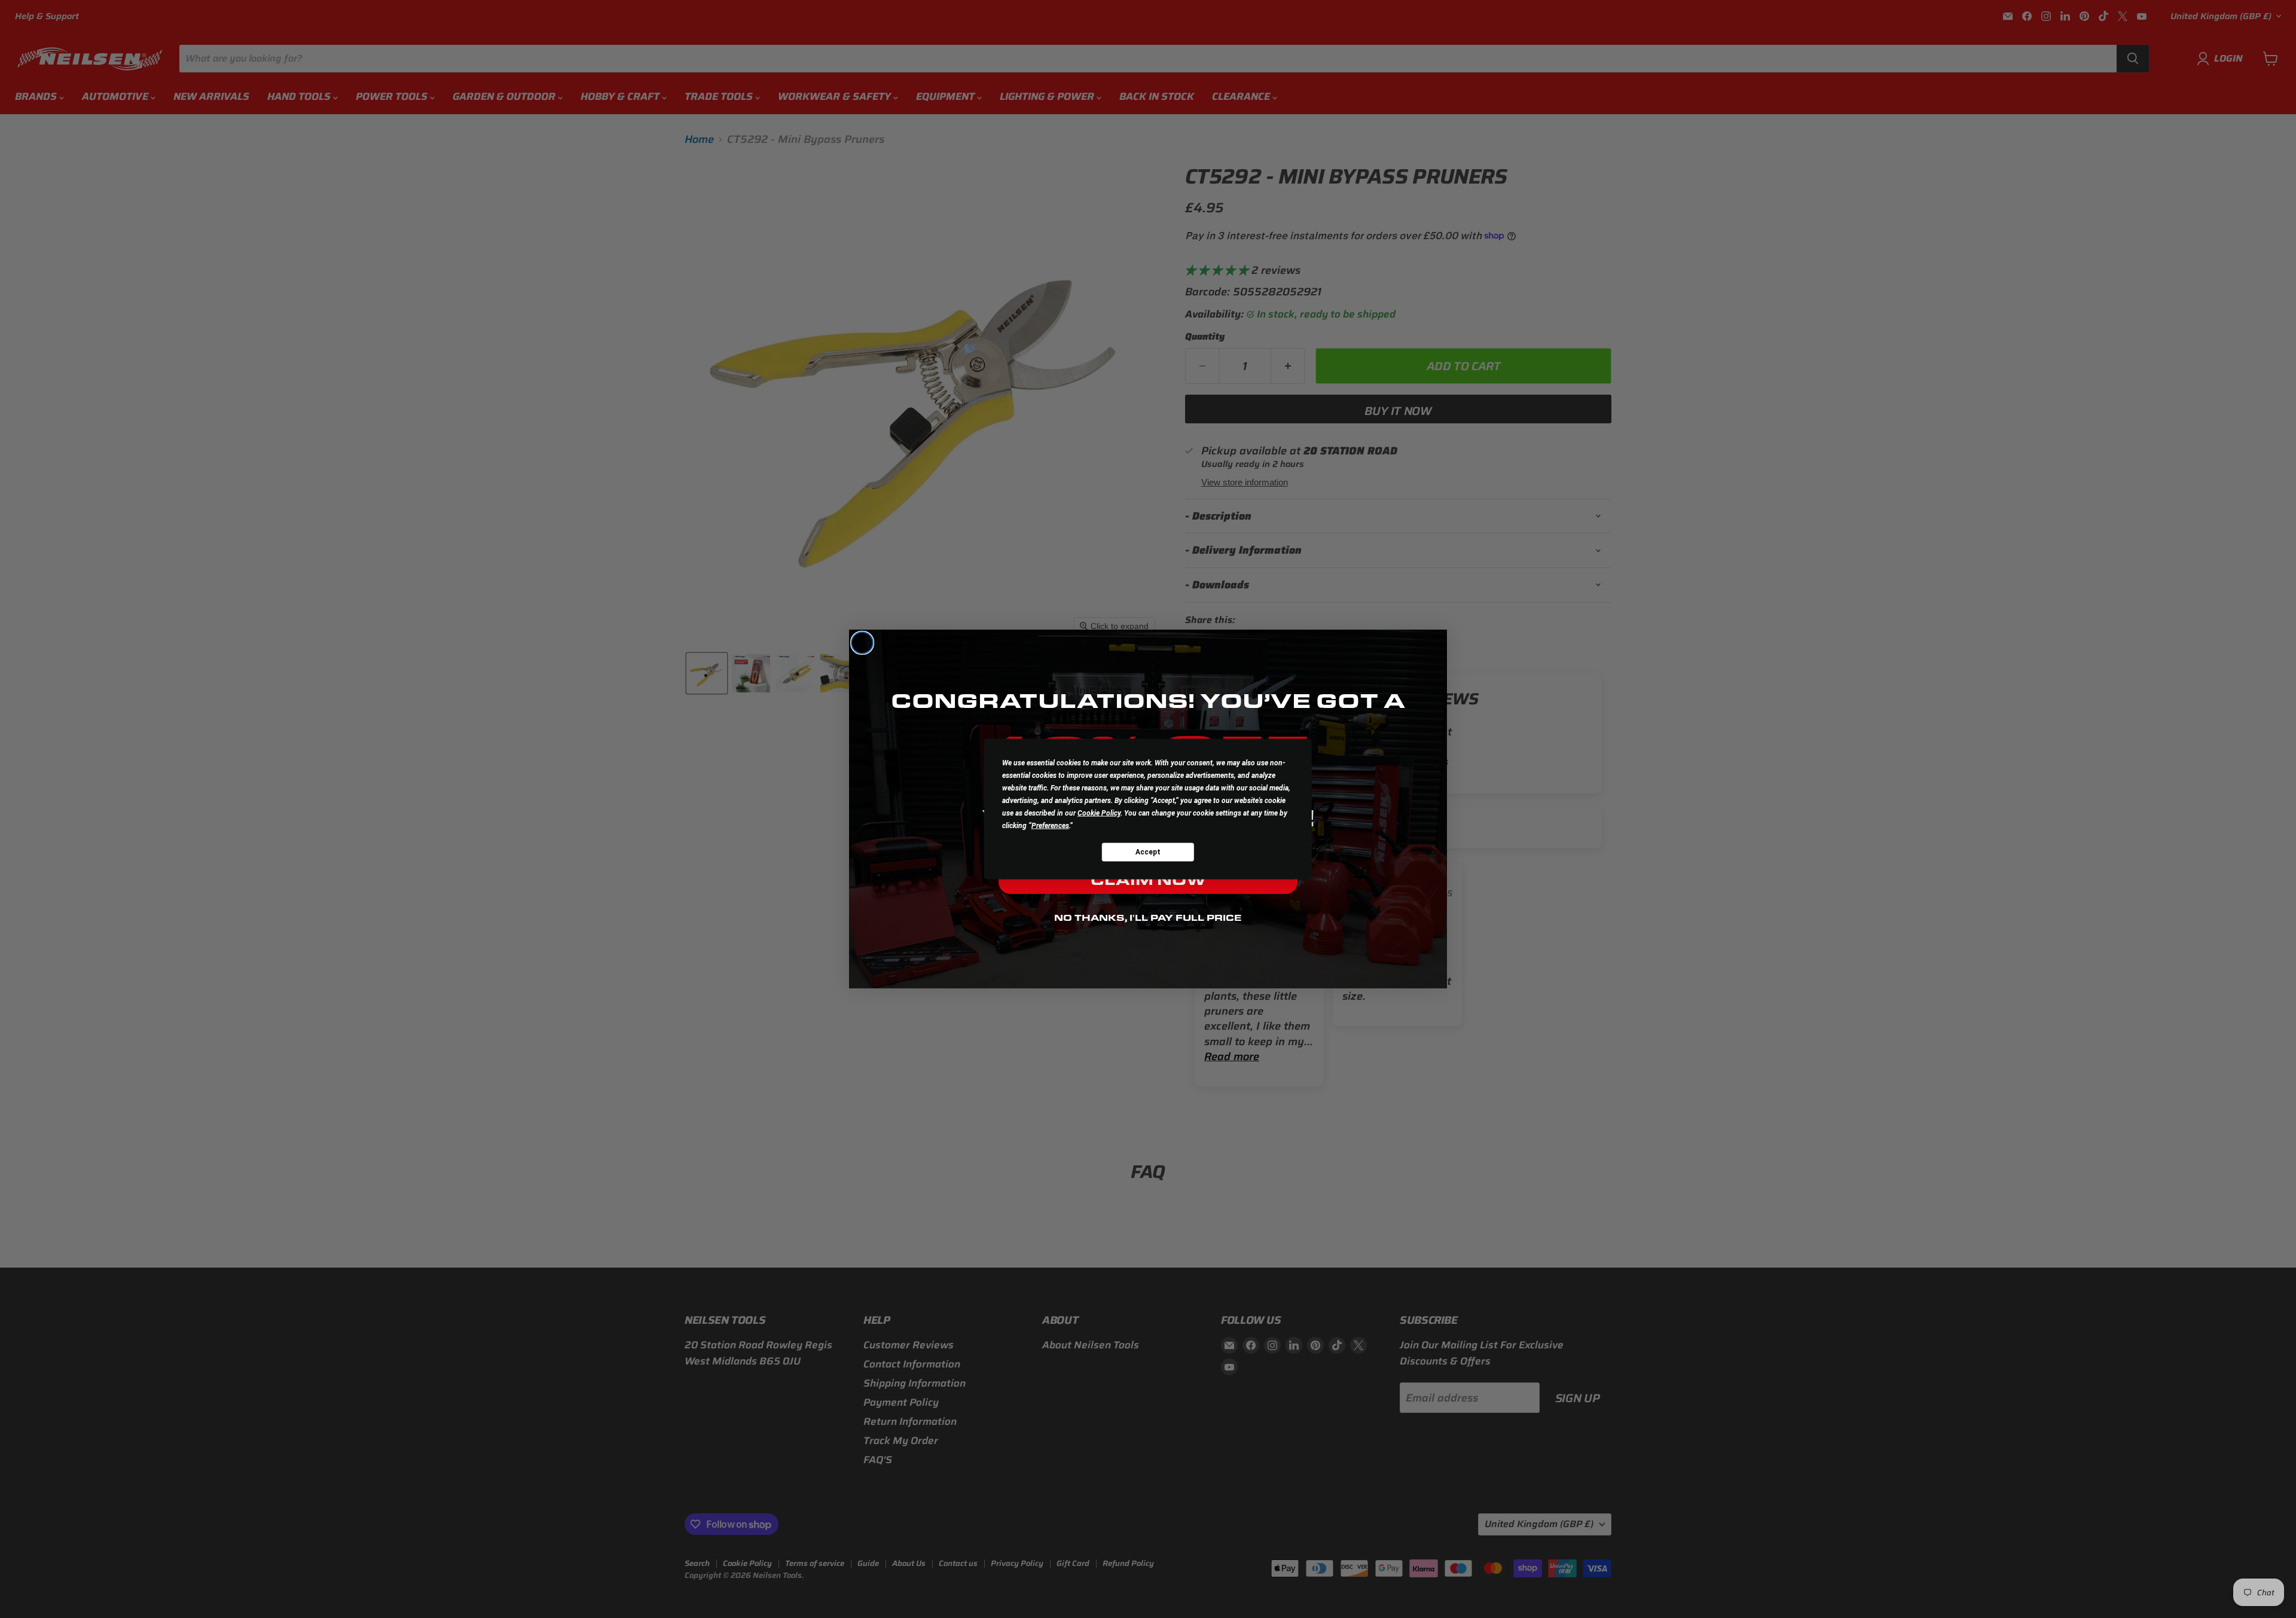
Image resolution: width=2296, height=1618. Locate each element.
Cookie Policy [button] (1099, 813)
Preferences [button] (1050, 826)
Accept (1148, 851)
